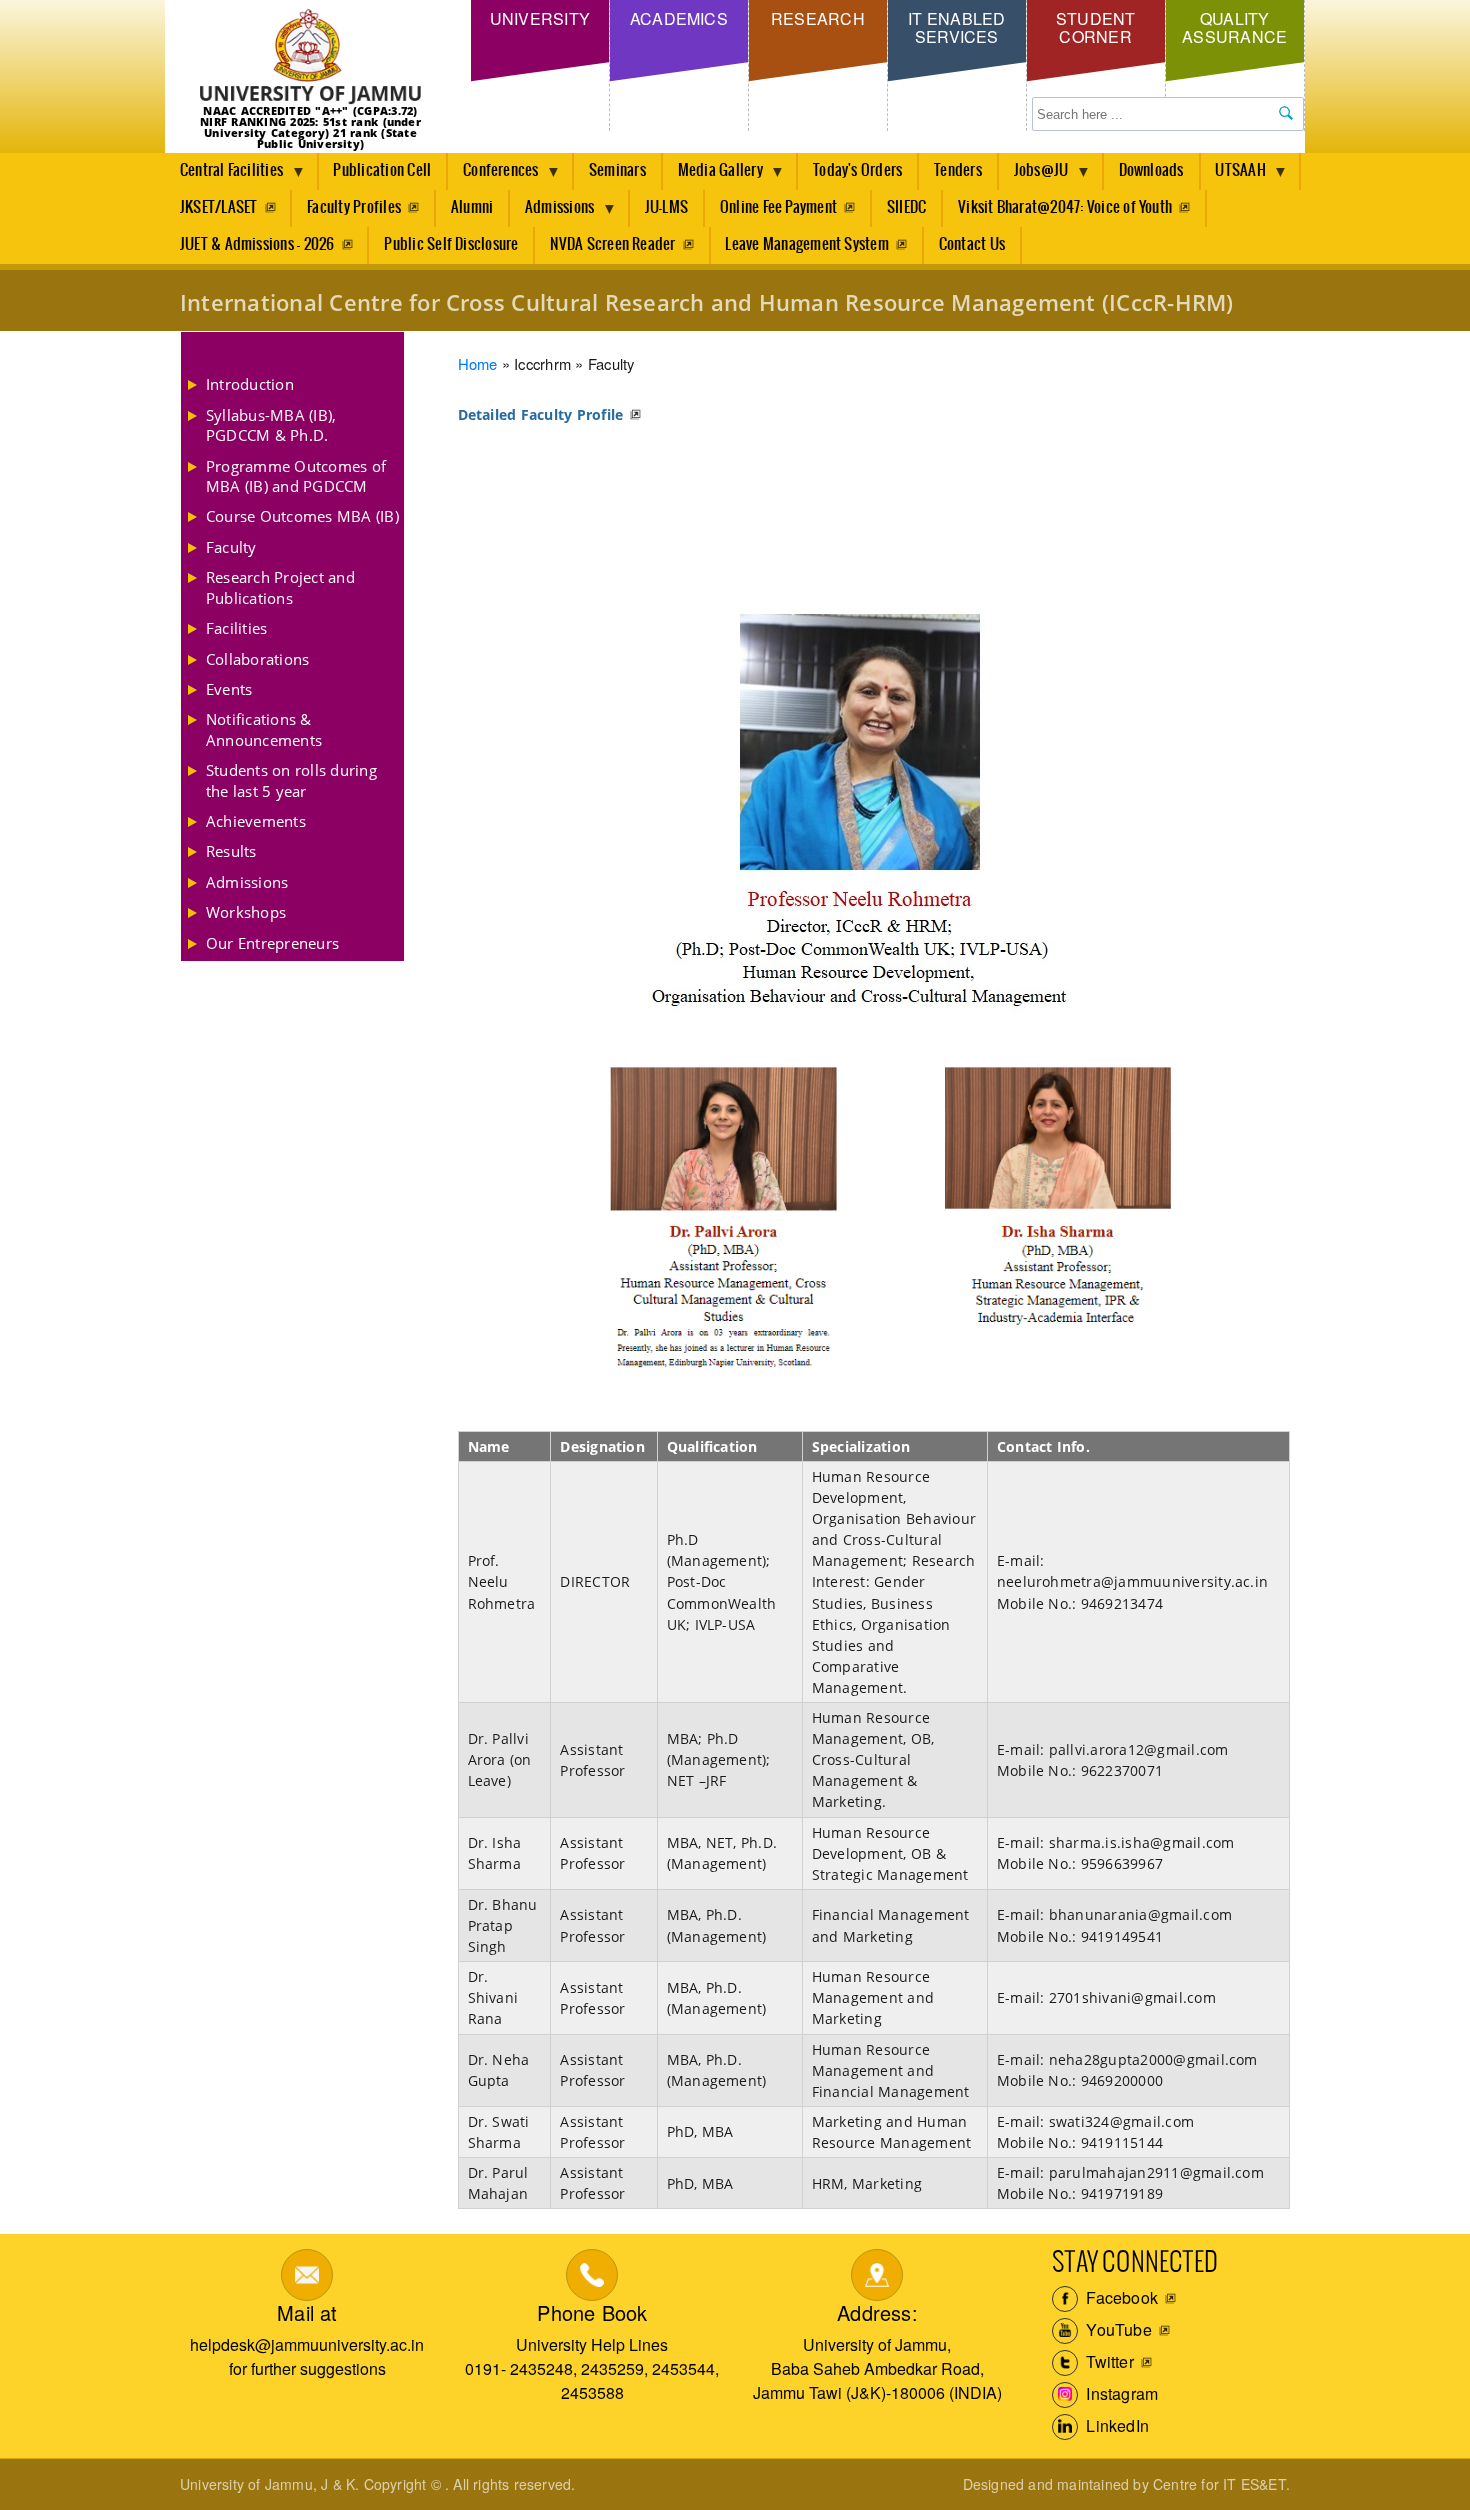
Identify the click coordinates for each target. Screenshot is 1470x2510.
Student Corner (1096, 27)
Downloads (1151, 170)
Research (818, 18)
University (540, 18)
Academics (679, 18)
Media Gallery (713, 176)
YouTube (1117, 2329)
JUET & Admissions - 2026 (257, 244)
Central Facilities (224, 176)
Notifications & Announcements (264, 729)
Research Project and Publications (280, 587)
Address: (877, 2312)
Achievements (256, 821)
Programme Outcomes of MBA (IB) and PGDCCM (296, 476)
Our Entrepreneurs (272, 943)
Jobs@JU (1034, 176)
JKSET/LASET (219, 207)
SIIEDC (906, 207)
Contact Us (972, 244)
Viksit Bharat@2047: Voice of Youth (1065, 207)
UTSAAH (1233, 176)
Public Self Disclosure (451, 244)
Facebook (1120, 2297)
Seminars (617, 170)
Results (231, 851)
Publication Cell (382, 170)
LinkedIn (1115, 2425)
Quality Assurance (1234, 27)
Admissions (552, 213)
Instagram (1120, 2393)
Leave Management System (807, 244)
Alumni (472, 207)
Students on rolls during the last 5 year (291, 780)
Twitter (1108, 2361)
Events (229, 689)
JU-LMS (666, 207)
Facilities (236, 628)
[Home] (310, 57)
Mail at (307, 2312)
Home (478, 363)
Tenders (958, 170)
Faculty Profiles (354, 207)
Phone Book (592, 2312)
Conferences (493, 176)
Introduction (250, 384)
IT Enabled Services (956, 27)
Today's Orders (857, 170)
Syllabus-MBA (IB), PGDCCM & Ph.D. (271, 425)
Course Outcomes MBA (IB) (302, 516)
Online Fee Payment (778, 207)
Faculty (231, 547)
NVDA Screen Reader (612, 244)
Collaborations (257, 659)
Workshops (246, 912)
